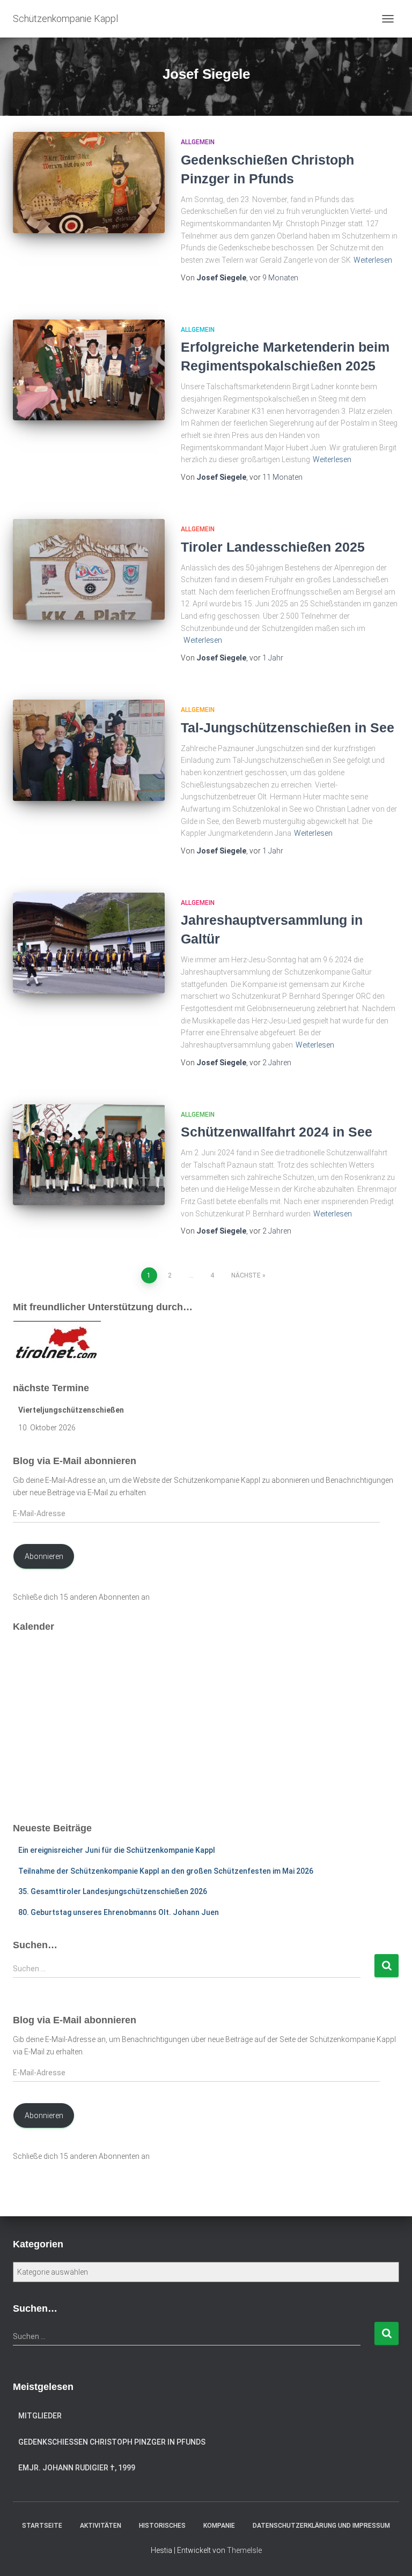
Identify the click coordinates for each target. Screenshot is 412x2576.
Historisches (162, 2526)
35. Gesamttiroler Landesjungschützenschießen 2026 (113, 1891)
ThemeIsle (244, 2550)
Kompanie (219, 2526)
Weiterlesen (373, 260)
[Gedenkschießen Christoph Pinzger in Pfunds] (89, 182)
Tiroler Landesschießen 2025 (273, 547)
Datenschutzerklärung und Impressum (321, 2526)
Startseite (42, 2526)
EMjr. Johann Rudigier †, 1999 (77, 2468)
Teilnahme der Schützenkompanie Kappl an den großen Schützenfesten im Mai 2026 (166, 1871)
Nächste (246, 1275)
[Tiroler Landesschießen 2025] (89, 569)
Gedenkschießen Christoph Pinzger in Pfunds (112, 2442)
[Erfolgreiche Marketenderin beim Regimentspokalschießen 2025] (89, 370)
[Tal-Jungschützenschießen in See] (89, 750)
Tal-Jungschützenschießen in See (288, 727)
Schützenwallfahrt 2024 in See (277, 1132)
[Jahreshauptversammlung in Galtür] (89, 943)
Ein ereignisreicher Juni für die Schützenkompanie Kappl (117, 1850)
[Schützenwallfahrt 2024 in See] (89, 1155)
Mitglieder (40, 2416)
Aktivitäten (101, 2526)
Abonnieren (44, 1556)
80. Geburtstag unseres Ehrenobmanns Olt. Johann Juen (119, 1912)
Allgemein (198, 142)
